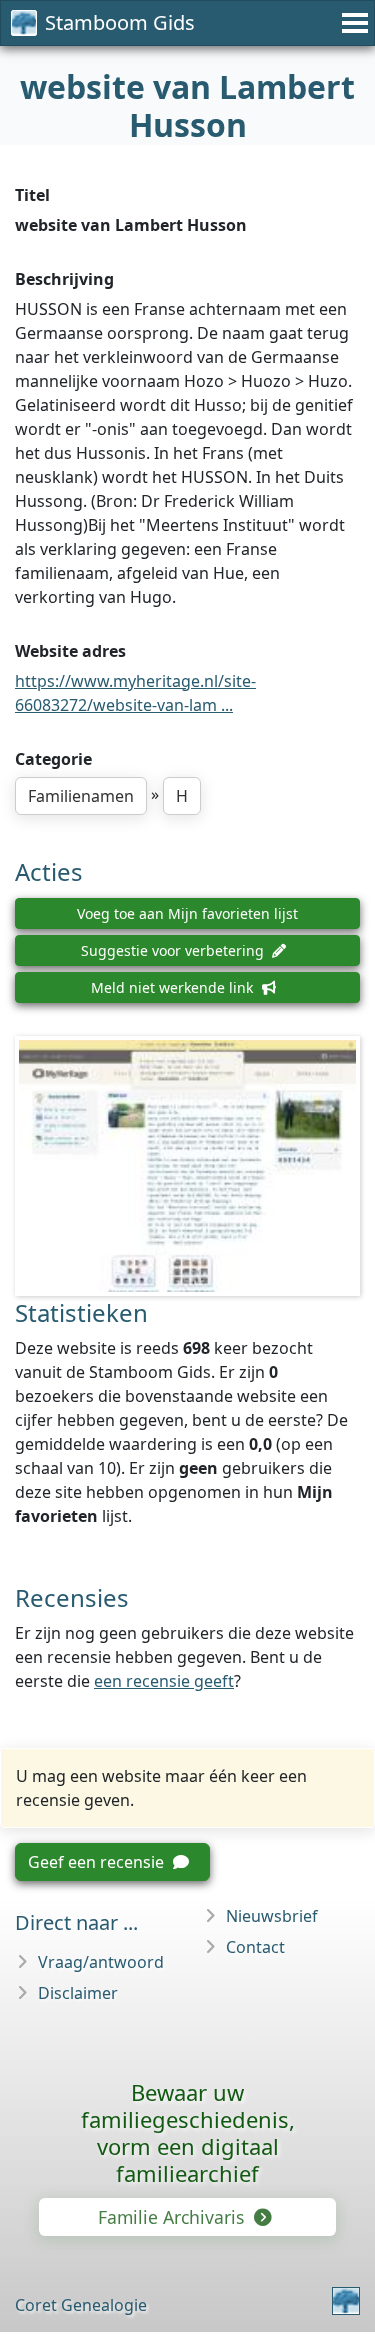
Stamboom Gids (120, 22)
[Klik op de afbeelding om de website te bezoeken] (187, 1166)
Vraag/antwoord (101, 1962)
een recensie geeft (164, 1681)
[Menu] (352, 23)
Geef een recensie (98, 1862)
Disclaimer (78, 1993)
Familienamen (81, 796)
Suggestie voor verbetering (174, 950)
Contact (255, 1947)
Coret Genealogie (81, 2305)
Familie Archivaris (173, 2217)
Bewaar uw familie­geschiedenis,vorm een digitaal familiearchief (188, 2132)
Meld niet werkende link (174, 987)
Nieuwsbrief (272, 1916)
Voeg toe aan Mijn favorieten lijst (187, 913)
